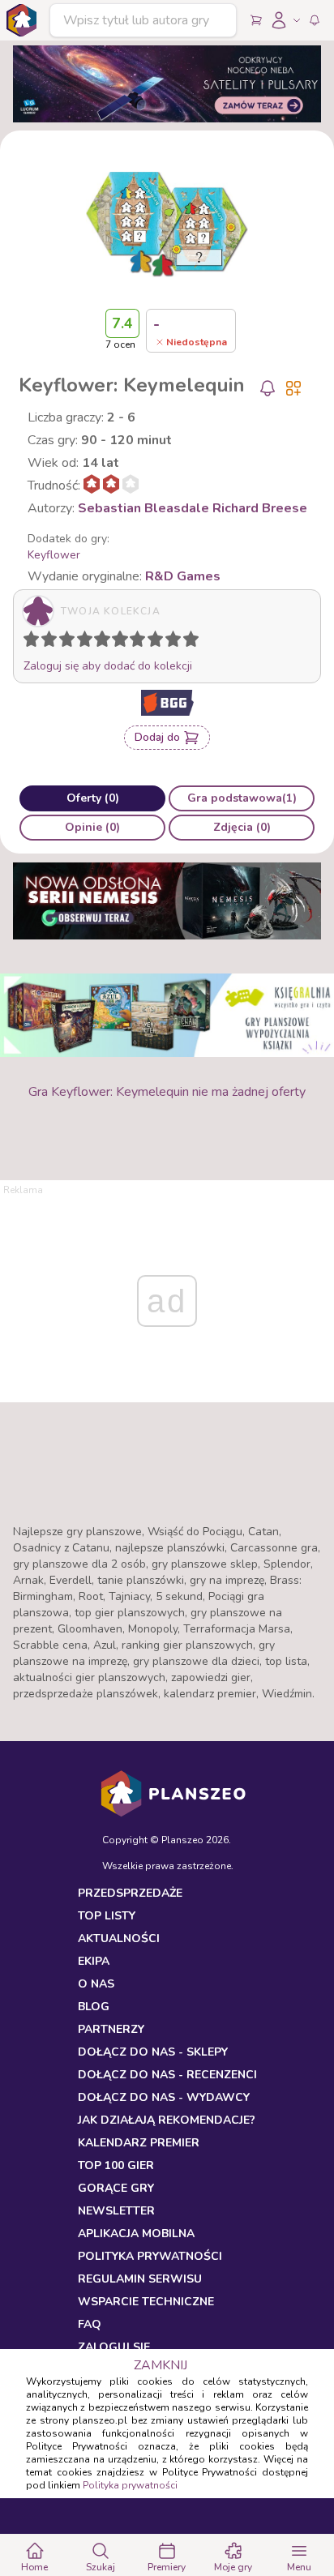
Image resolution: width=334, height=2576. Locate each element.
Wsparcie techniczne (146, 2302)
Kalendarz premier (139, 2143)
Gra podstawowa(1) (242, 798)
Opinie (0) (92, 827)
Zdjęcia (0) (242, 827)
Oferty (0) (93, 798)
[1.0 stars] (35, 642)
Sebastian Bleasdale (143, 508)
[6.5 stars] (134, 642)
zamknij (161, 2365)
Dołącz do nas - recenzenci (167, 2075)
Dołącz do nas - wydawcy (164, 2097)
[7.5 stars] (152, 642)
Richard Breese (260, 508)
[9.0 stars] (177, 642)
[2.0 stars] (53, 642)
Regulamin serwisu (140, 2279)
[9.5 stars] (187, 642)
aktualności (119, 1938)
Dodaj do (157, 737)
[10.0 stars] (195, 642)
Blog (94, 2007)
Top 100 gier (116, 2165)
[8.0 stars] (159, 642)
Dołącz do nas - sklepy (153, 2052)
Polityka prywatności (130, 2485)
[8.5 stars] (169, 642)
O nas (96, 1984)
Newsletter (116, 2211)
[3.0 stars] (71, 642)
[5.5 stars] (116, 642)
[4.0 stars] (88, 642)
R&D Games (183, 576)
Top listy (107, 1916)
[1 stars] (28, 642)
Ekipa (94, 1961)
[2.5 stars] (63, 642)
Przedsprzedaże (130, 1893)
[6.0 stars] (124, 642)
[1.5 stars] (45, 642)
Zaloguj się (114, 2347)
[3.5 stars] (81, 642)
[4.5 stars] (98, 642)
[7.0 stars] (141, 642)
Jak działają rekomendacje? (167, 2120)
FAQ (90, 2324)
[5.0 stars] (106, 642)
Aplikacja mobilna (136, 2234)
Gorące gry (116, 2188)
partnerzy (111, 2029)
